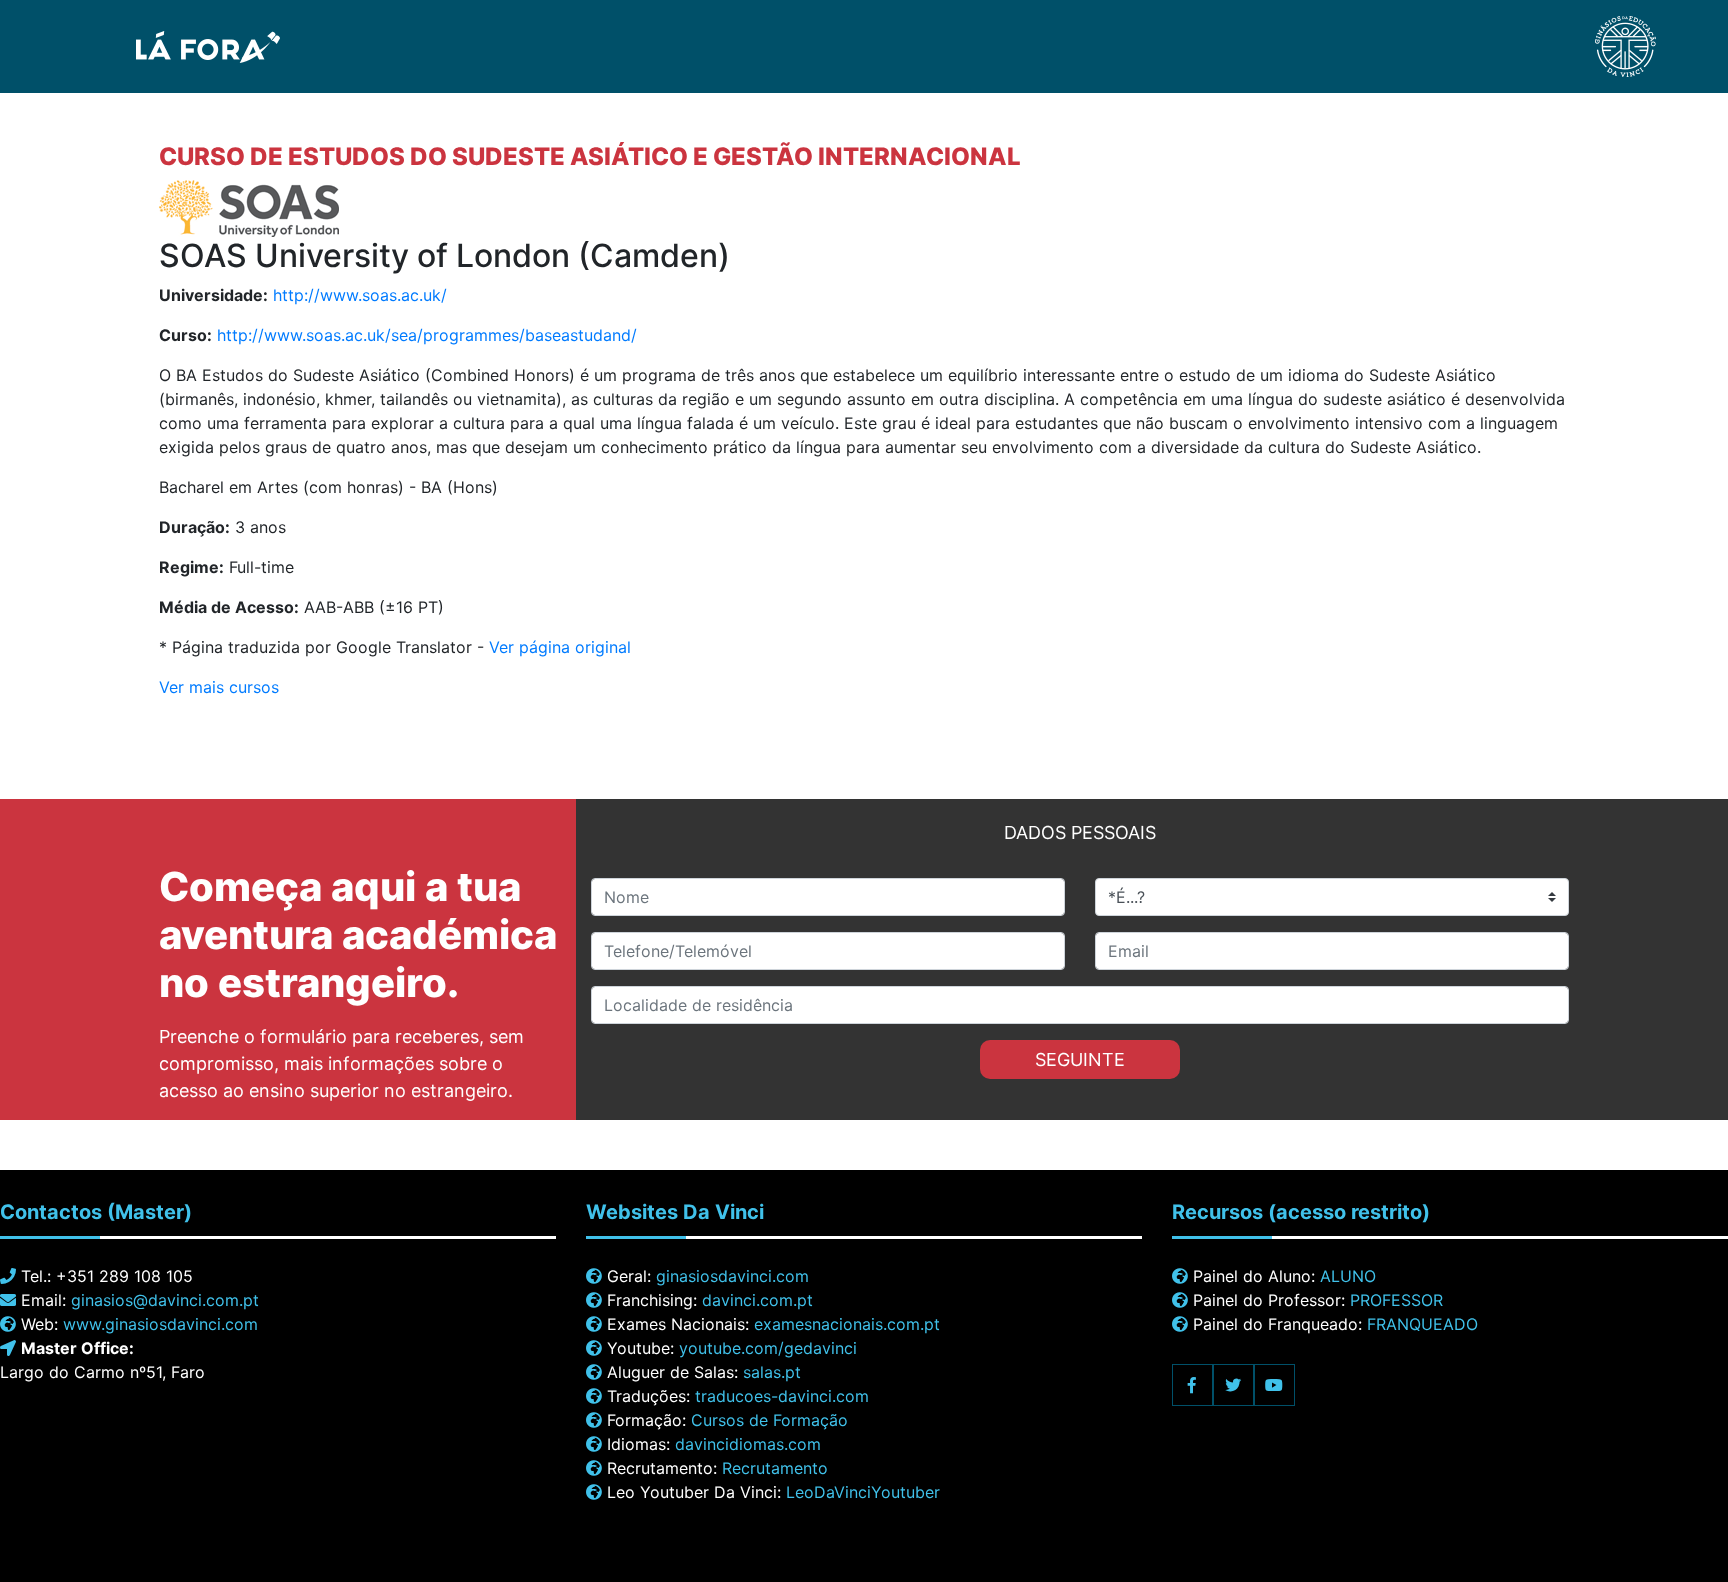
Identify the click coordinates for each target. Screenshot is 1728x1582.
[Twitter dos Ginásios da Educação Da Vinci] (1233, 1385)
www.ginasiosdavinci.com (160, 1324)
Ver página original (560, 647)
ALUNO (1348, 1276)
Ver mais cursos (219, 687)
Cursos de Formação (769, 1420)
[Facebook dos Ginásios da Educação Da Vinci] (1192, 1385)
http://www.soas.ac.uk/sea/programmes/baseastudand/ (427, 335)
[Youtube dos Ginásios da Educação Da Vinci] (1274, 1385)
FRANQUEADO (1422, 1324)
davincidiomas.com (748, 1444)
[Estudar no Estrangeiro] (152, 45)
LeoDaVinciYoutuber (863, 1492)
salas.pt (772, 1372)
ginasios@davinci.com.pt (165, 1300)
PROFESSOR (1396, 1300)
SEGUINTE (1080, 1059)
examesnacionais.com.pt (847, 1324)
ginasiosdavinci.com (732, 1276)
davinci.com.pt (757, 1300)
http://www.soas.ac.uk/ (360, 295)
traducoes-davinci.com (782, 1396)
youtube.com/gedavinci (768, 1348)
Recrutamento (775, 1468)
